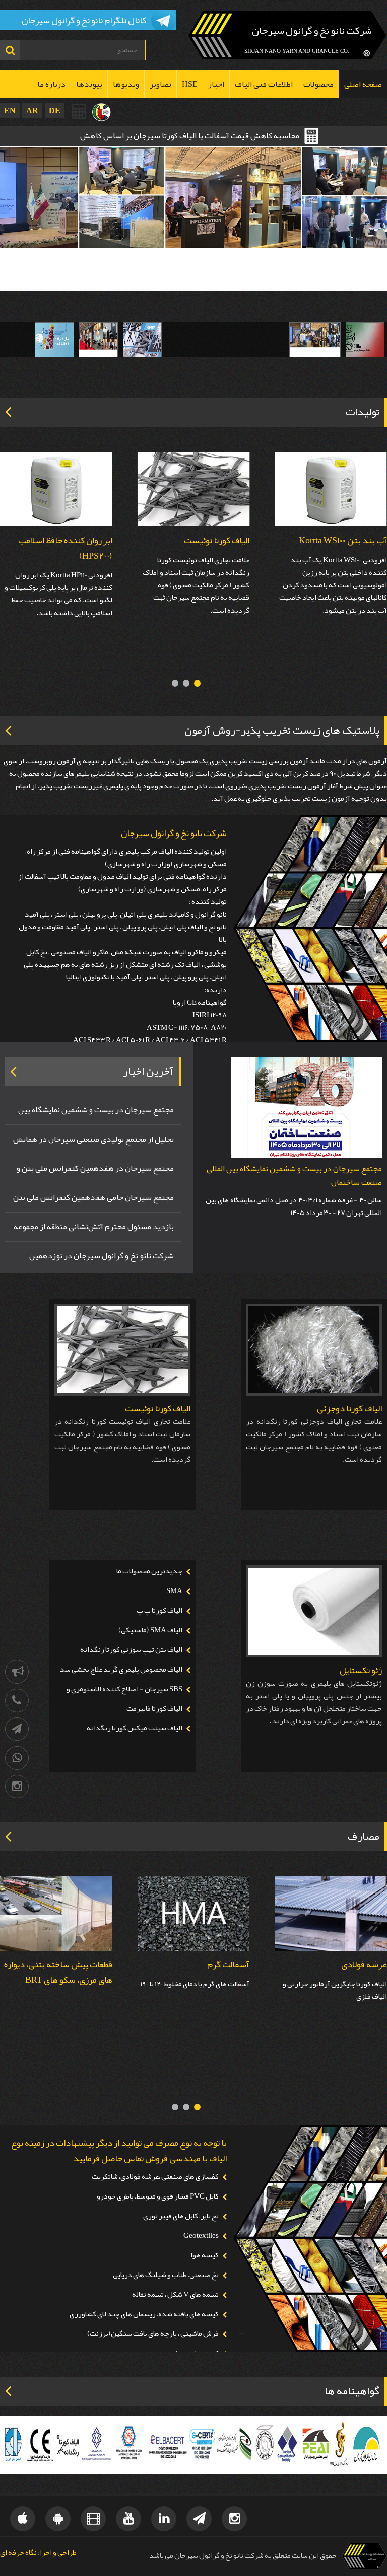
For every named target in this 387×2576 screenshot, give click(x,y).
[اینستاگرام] (17, 1787)
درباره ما (51, 84)
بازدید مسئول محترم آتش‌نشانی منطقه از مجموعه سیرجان (94, 1228)
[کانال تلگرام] (17, 1729)
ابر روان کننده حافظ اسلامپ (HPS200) (65, 548)
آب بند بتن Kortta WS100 (343, 540)
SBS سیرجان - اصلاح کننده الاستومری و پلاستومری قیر (128, 1695)
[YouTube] (128, 2519)
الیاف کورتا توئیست (217, 540)
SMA (174, 1591)
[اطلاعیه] (17, 1672)
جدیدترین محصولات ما (149, 1571)
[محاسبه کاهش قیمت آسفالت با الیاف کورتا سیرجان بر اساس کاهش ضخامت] (80, 111)
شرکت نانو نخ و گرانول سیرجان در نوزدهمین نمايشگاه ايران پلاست (102, 1257)
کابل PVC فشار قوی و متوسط (62, 1964)
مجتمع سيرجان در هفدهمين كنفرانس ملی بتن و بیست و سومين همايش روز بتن (95, 1169)
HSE (190, 84)
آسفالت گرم (366, 1964)
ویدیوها (126, 84)
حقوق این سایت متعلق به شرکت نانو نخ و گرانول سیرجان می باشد (243, 2556)
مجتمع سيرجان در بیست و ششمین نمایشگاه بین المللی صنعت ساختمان (294, 1176)
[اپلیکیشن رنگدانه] (58, 2519)
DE (55, 110)
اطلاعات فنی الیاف (264, 84)
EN (10, 110)
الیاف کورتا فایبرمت (154, 1709)
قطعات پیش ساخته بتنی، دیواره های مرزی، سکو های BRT (195, 1972)
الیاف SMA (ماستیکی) (150, 1630)
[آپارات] (93, 2519)
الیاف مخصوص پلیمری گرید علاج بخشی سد (121, 1669)
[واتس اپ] (17, 1758)
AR (32, 110)
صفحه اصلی (363, 84)
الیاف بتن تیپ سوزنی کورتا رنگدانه (131, 1650)
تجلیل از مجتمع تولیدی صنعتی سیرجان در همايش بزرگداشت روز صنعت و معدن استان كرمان (93, 1140)
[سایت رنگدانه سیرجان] (102, 112)
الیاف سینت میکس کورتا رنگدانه (135, 1728)
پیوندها (89, 84)
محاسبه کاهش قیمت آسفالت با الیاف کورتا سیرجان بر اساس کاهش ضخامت (190, 137)
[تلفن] (17, 1700)
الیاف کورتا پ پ (159, 1610)
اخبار (216, 84)
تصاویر (160, 84)
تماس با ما (366, 112)
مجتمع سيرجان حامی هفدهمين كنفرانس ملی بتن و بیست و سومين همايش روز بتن (93, 1198)
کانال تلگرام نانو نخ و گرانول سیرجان (84, 20)
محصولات (318, 84)
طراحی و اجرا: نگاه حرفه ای (38, 2553)
